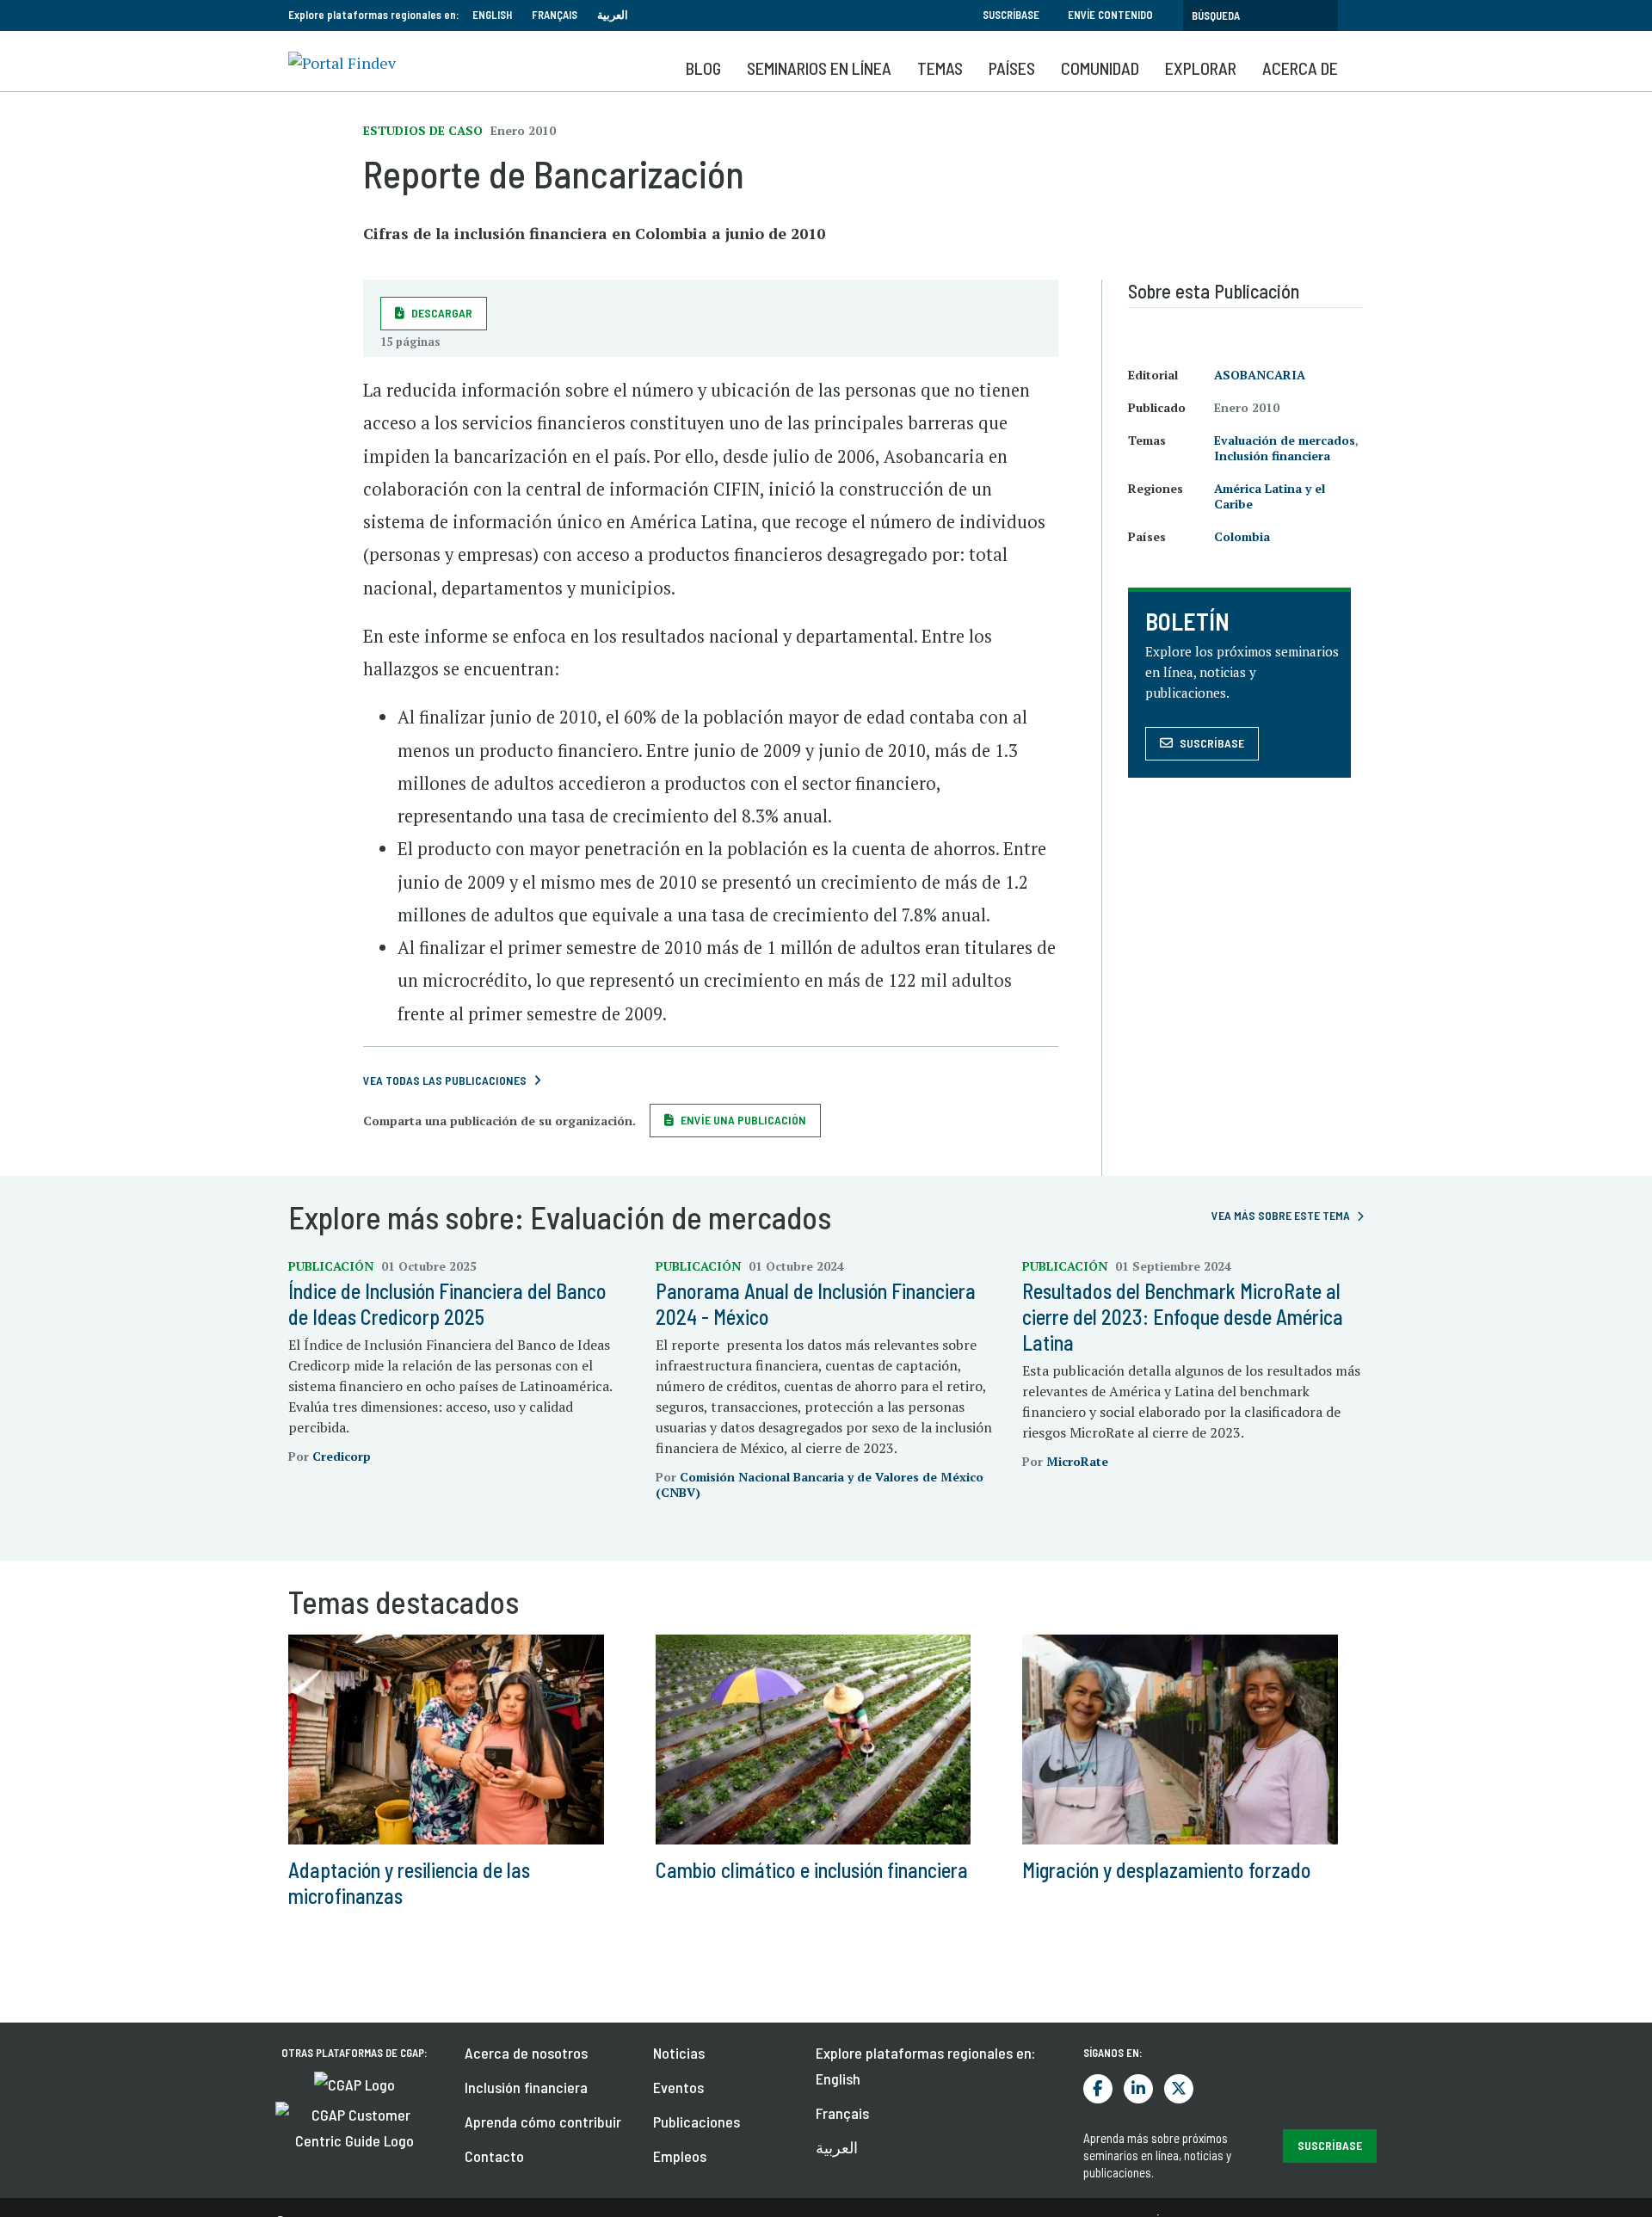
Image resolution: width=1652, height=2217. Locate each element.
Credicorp (342, 1456)
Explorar (1201, 68)
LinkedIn (1138, 2089)
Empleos (680, 2156)
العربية (613, 15)
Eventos (678, 2087)
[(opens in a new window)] (354, 2083)
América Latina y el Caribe (1270, 496)
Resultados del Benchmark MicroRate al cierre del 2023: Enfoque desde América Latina (1183, 1317)
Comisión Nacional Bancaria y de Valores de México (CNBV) (820, 1484)
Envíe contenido (1110, 15)
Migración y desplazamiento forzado (1167, 1870)
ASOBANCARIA (1260, 375)
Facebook (1098, 2089)
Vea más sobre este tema (1281, 1215)
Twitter (1179, 2089)
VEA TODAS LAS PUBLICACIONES (445, 1080)
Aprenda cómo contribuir (543, 2122)
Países (1012, 68)
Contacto (494, 2156)
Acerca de (1300, 68)
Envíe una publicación (743, 1120)
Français (555, 15)
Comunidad (1100, 68)
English (492, 15)
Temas (940, 68)
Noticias (679, 2053)
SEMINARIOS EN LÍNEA (819, 68)
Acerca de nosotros (526, 2053)
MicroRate (1077, 1461)
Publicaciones (697, 2122)
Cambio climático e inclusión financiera (812, 1870)
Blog (703, 68)
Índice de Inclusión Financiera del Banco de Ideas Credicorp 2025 (447, 1304)
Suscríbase (1011, 15)
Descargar (442, 313)
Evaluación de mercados (1285, 440)
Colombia (1242, 536)
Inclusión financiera (1272, 456)
